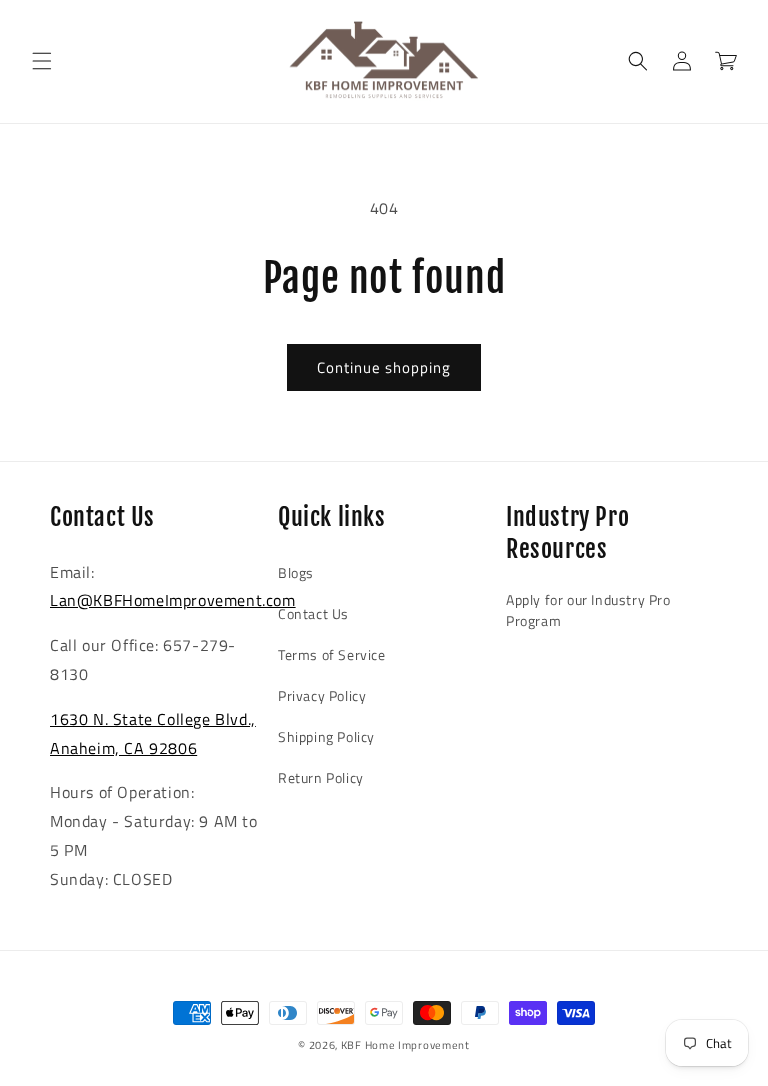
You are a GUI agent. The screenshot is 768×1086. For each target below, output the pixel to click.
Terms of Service (332, 654)
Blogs (296, 572)
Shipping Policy (326, 736)
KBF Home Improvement (405, 1045)
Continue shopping (384, 367)
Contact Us (313, 613)
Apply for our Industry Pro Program (588, 610)
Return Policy (321, 777)
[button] (42, 61)
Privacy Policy (322, 695)
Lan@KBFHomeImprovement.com (173, 600)
